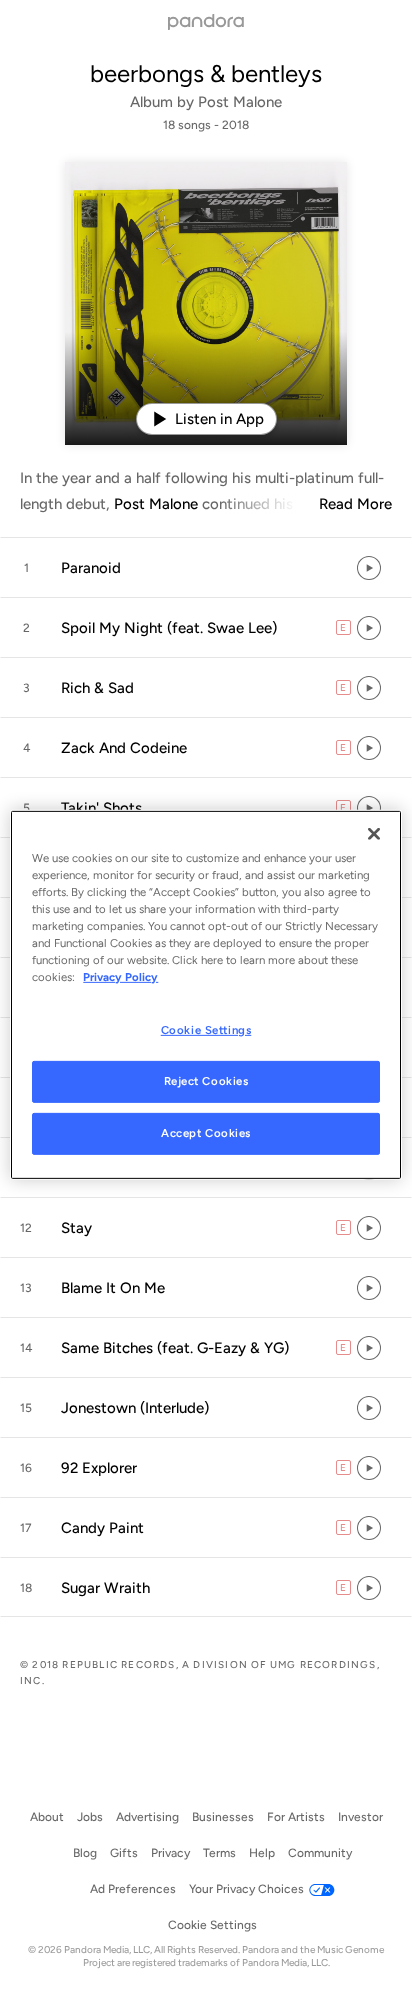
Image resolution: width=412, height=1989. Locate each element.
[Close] (374, 833)
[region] (205, 994)
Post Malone (240, 102)
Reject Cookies (206, 1081)
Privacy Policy (120, 977)
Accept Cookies (206, 1133)
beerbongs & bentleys (206, 73)
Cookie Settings (206, 1030)
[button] (206, 568)
